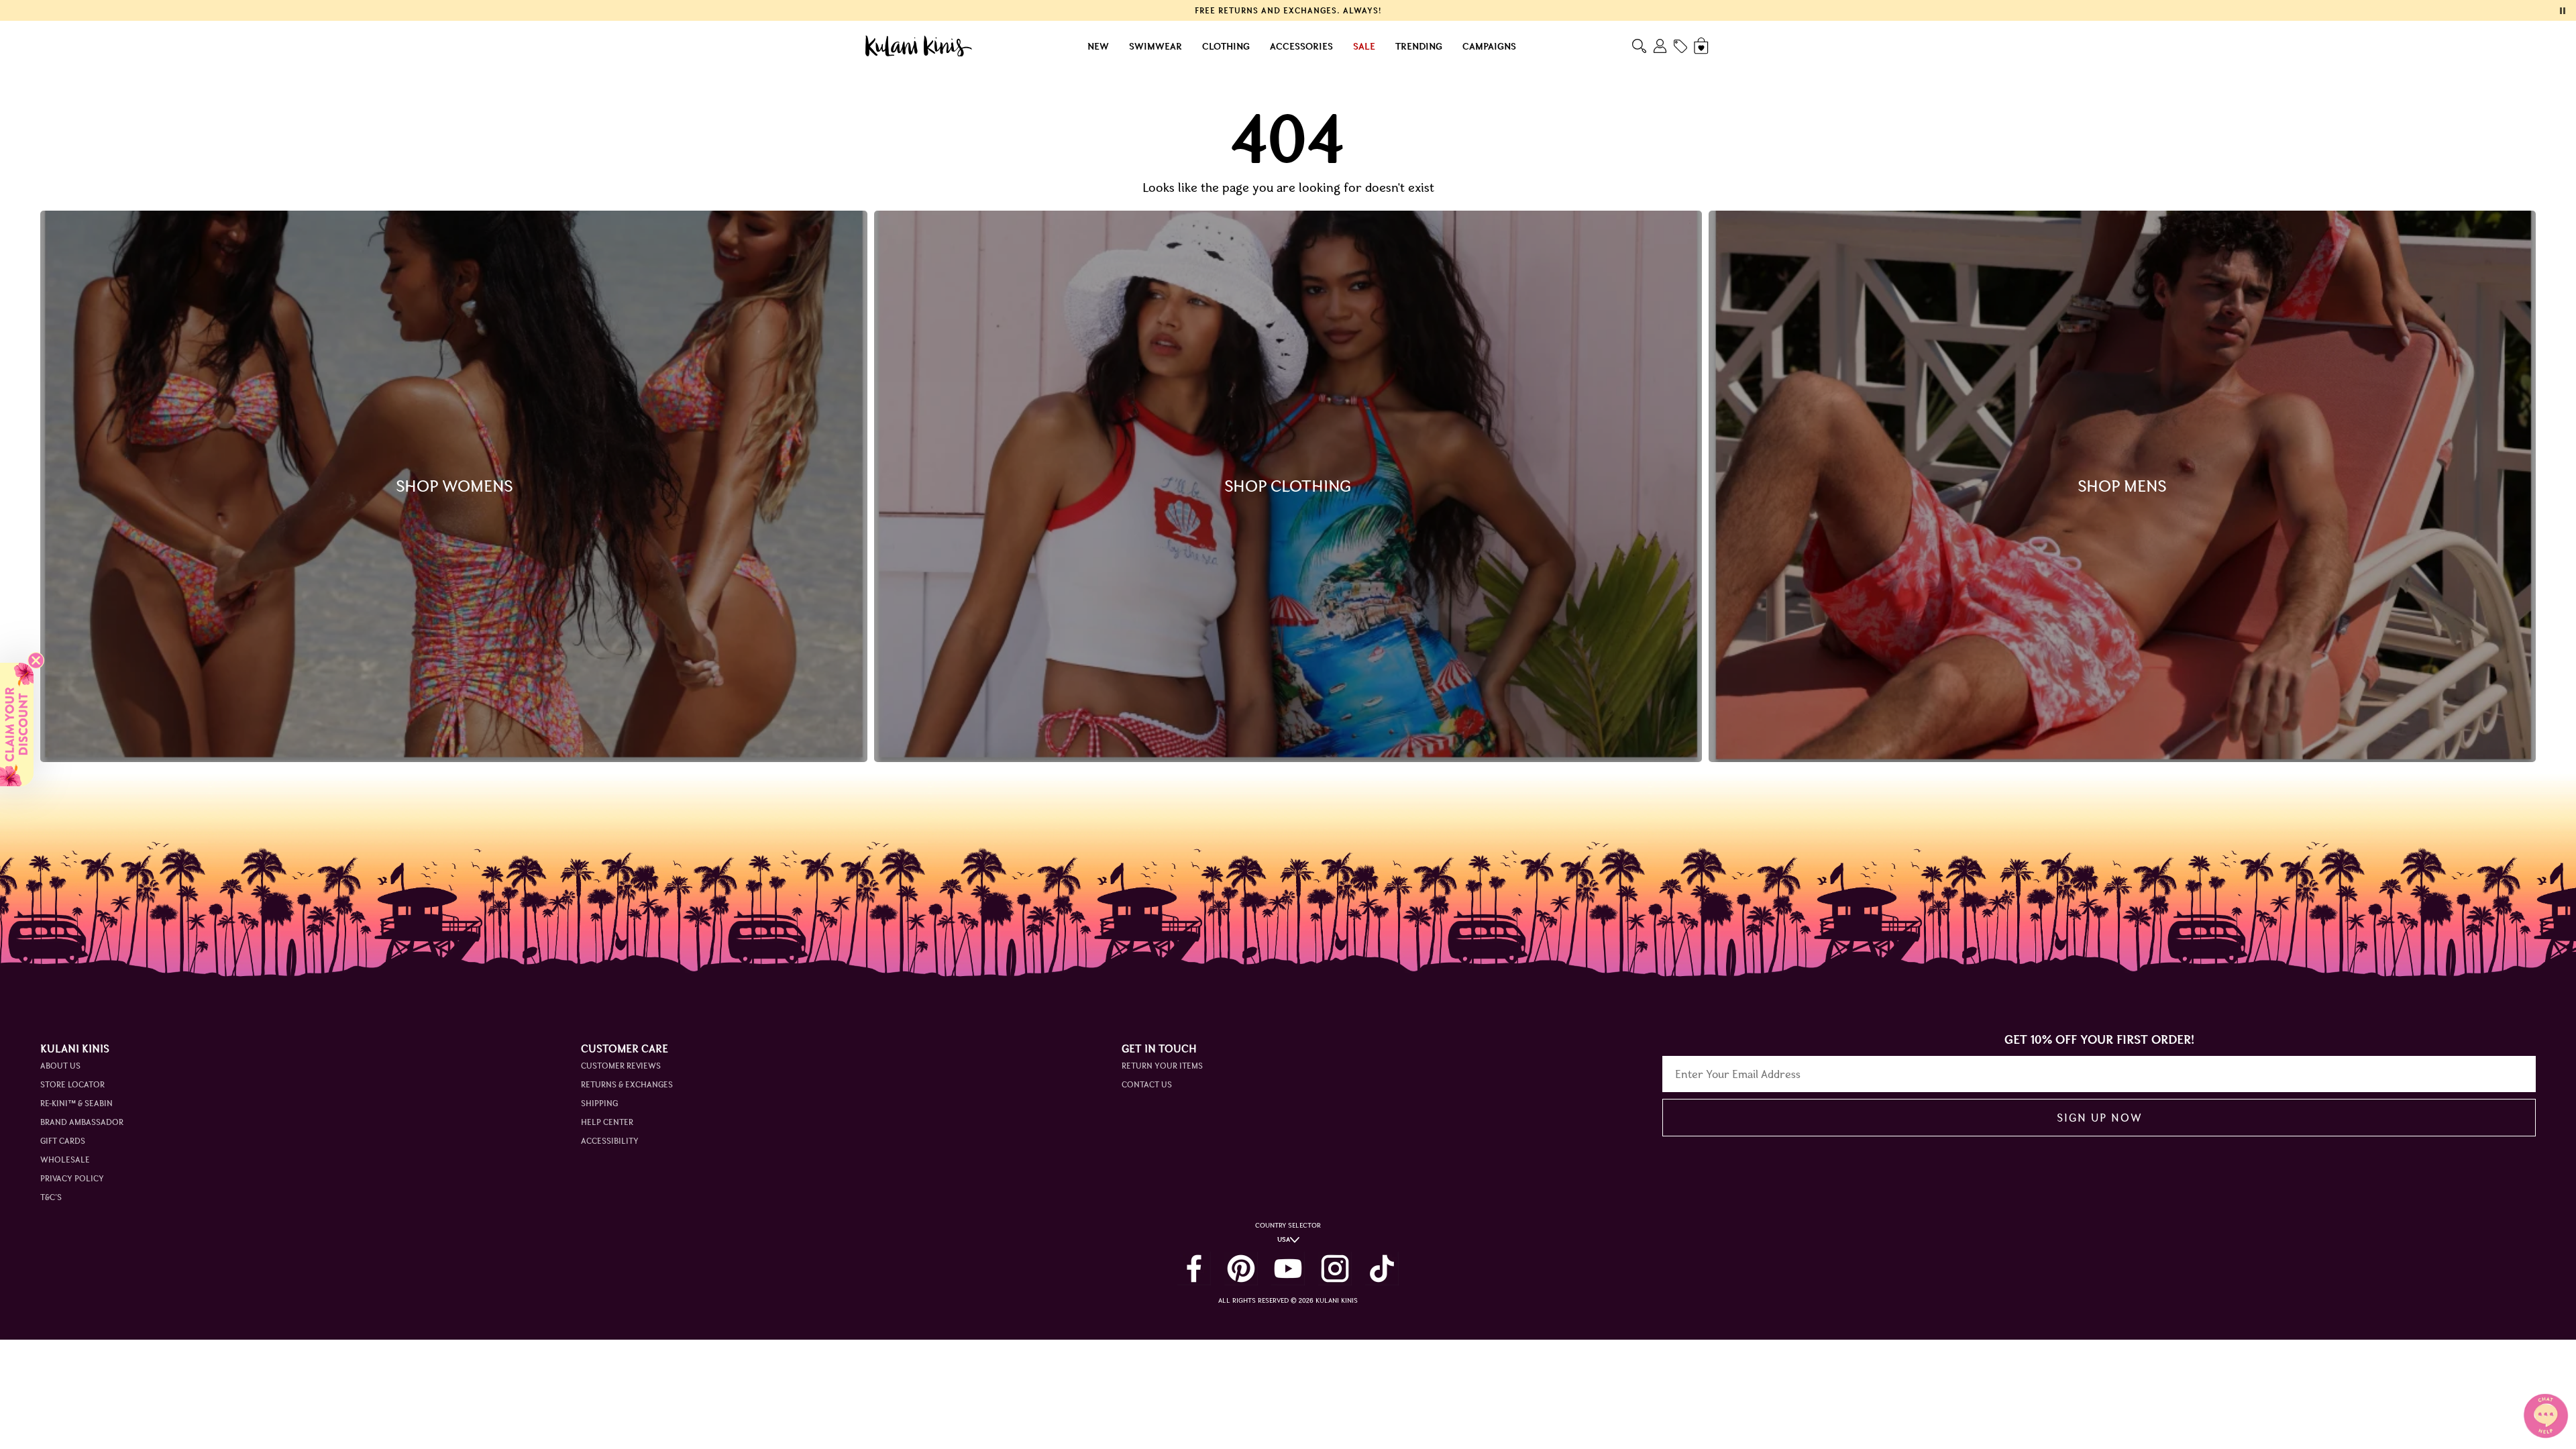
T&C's (51, 1197)
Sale (1364, 46)
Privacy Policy (72, 1178)
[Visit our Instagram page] (1335, 1269)
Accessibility (610, 1141)
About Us (60, 1066)
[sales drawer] (1680, 46)
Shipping (599, 1103)
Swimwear (1156, 46)
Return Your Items (1162, 1066)
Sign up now (2099, 1118)
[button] (17, 724)
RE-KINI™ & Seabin (76, 1103)
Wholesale (65, 1160)
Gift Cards (63, 1141)
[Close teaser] (36, 660)
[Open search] (1639, 46)
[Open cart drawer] (1702, 46)
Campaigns (1489, 46)
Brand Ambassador (82, 1122)
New (1098, 46)
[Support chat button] (2546, 1415)
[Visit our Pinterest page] (1241, 1269)
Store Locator (72, 1084)
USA (1284, 1239)
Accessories (1301, 46)
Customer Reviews (621, 1066)
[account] (1660, 46)
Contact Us (1147, 1084)
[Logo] (919, 46)
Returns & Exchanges (627, 1084)
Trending (1419, 46)
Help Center (607, 1122)
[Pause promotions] (2563, 11)
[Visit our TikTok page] (1382, 1269)
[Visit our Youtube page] (1288, 1269)
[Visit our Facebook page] (1194, 1269)
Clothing (1226, 46)
